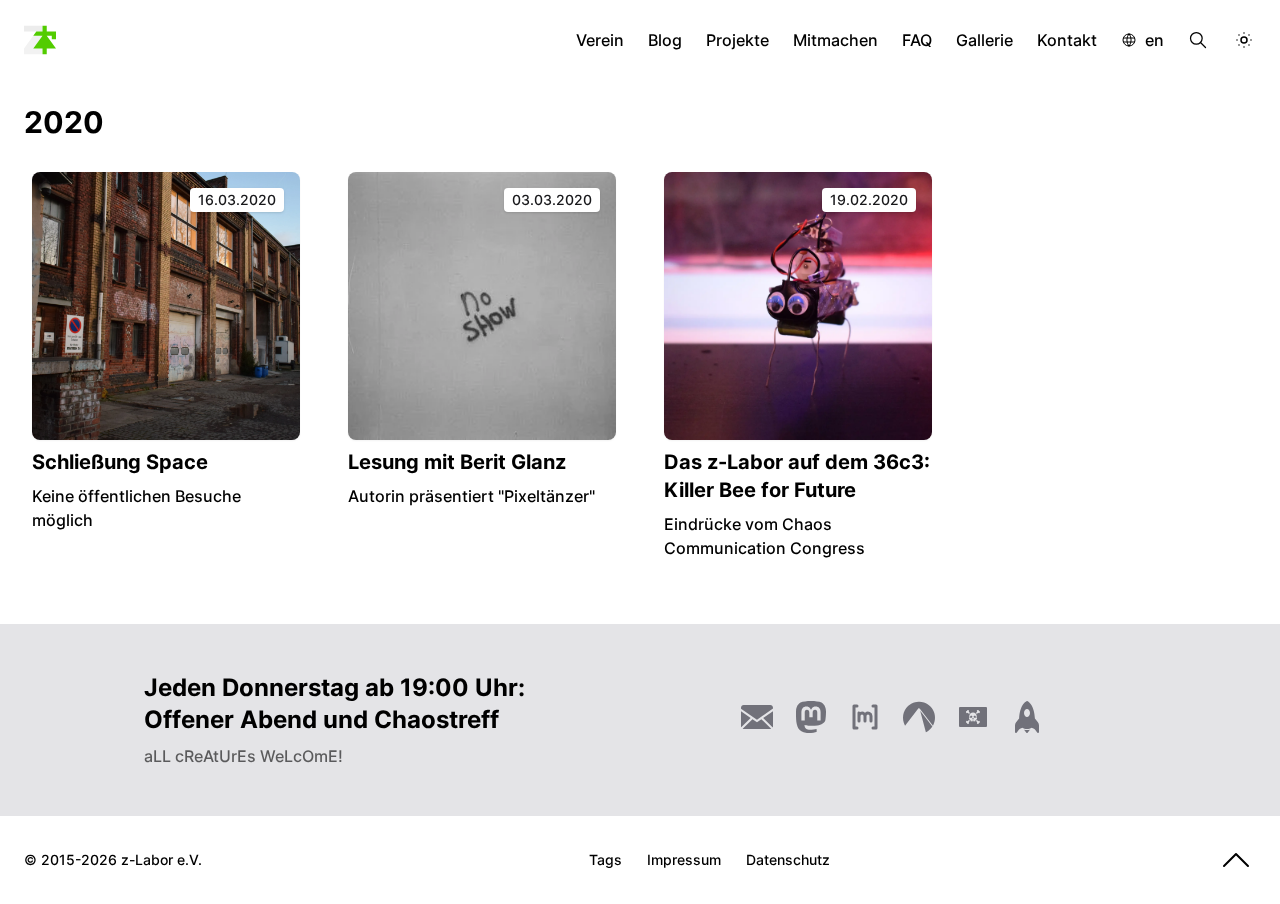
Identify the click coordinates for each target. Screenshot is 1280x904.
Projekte (737, 40)
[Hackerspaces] (973, 717)
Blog (665, 40)
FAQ (917, 40)
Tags (605, 859)
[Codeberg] (919, 717)
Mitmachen (835, 40)
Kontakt (1067, 40)
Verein (600, 40)
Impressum (684, 859)
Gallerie (984, 40)
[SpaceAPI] (1027, 717)
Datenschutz (788, 859)
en (1154, 40)
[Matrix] (865, 717)
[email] (757, 717)
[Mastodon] (811, 717)
